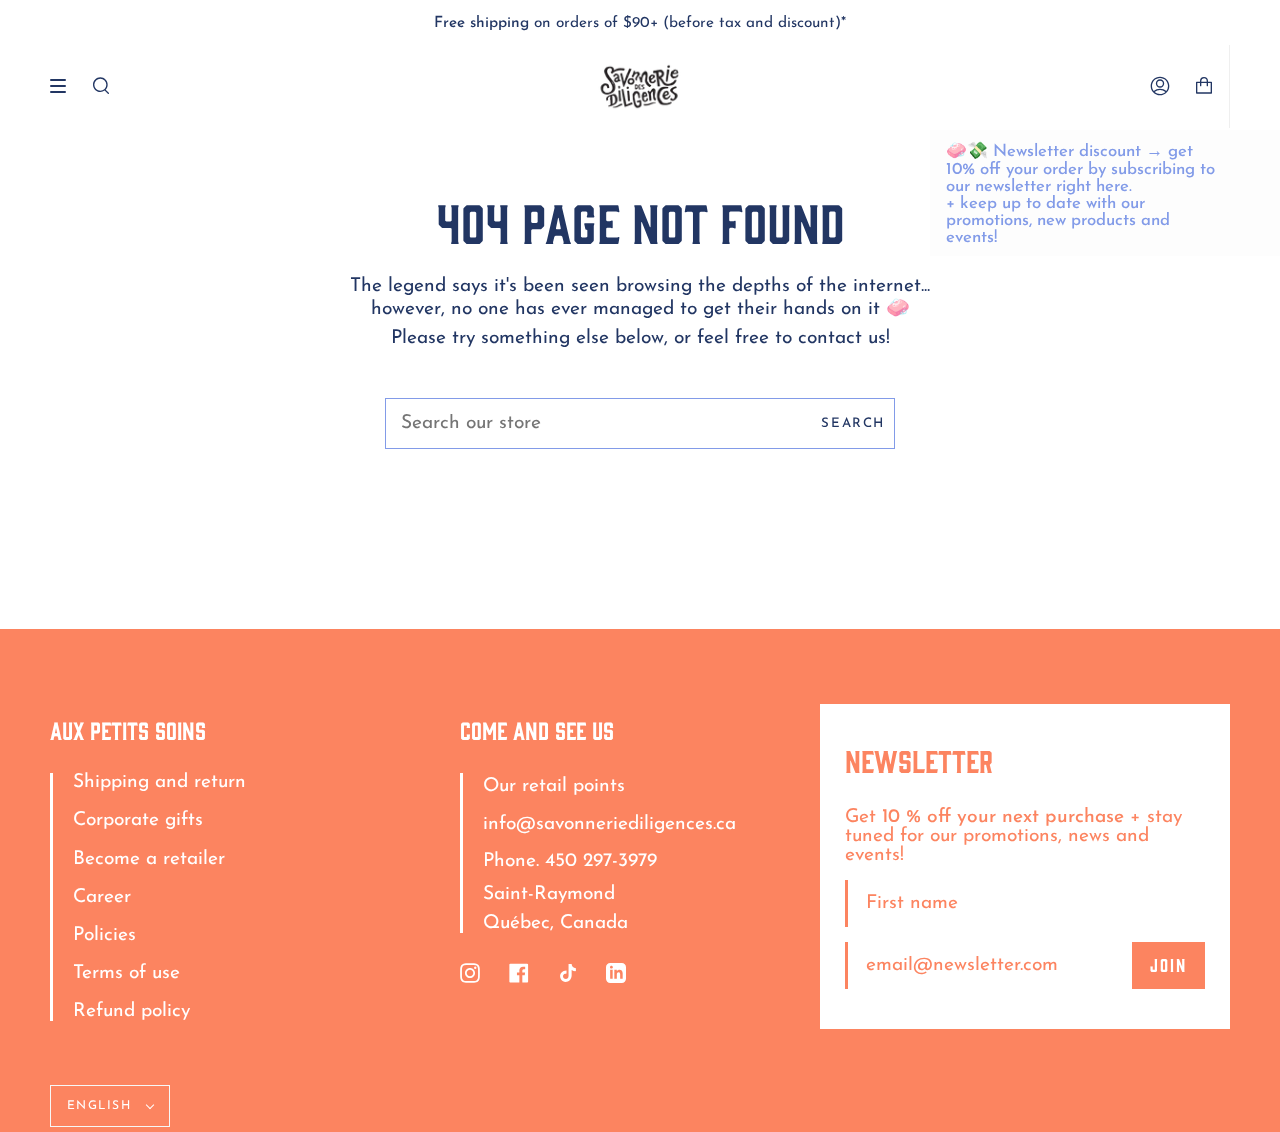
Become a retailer (149, 859)
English (102, 1106)
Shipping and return (159, 782)
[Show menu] (65, 86)
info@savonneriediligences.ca (609, 824)
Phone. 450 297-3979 (570, 861)
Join (1168, 964)
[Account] (1160, 86)
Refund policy (131, 1011)
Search (853, 423)
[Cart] (1212, 86)
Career (102, 897)
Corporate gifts (138, 820)
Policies (104, 935)
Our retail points (554, 786)
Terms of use (126, 973)
